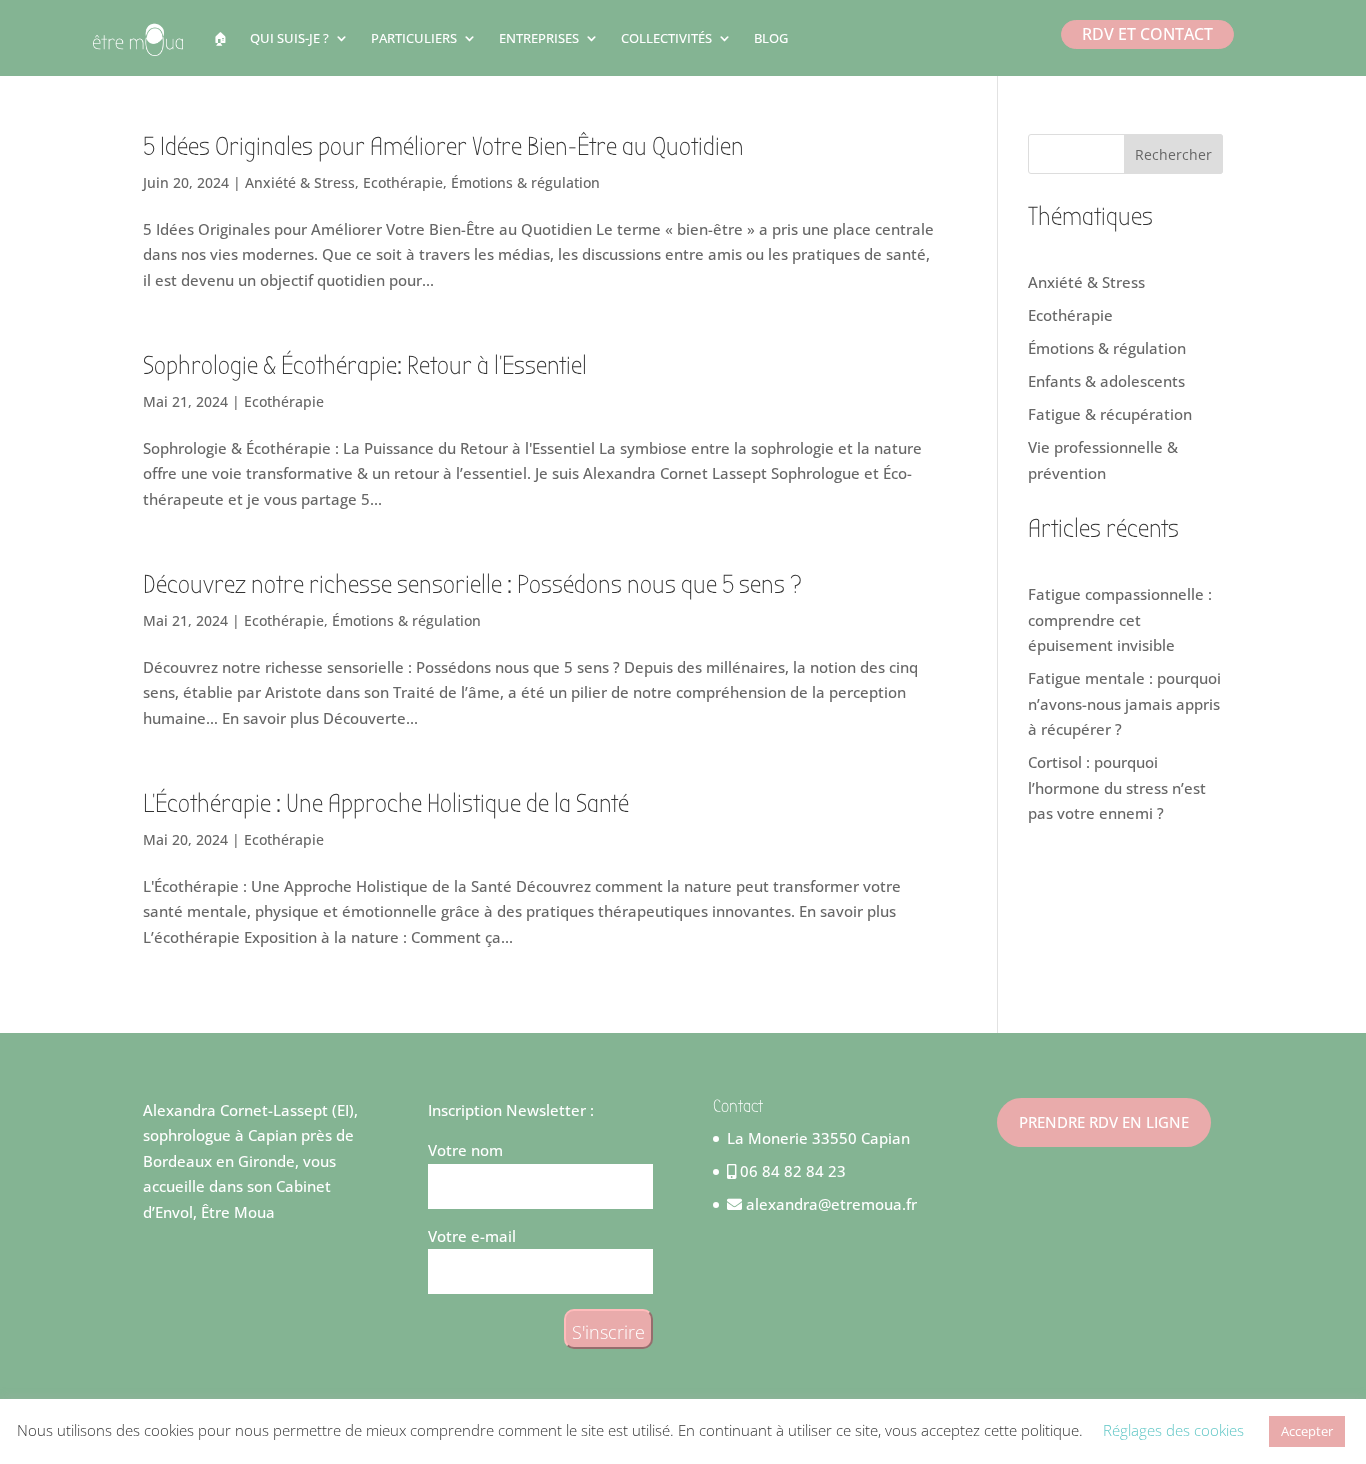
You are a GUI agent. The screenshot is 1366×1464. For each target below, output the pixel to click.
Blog (771, 38)
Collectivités (666, 38)
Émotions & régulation (525, 182)
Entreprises (539, 38)
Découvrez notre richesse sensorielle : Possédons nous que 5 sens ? (472, 585)
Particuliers (414, 38)
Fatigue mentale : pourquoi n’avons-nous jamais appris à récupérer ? (1124, 703)
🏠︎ (220, 38)
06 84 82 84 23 (791, 1171)
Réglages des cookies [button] (1173, 1430)
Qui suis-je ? (289, 38)
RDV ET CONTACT (1147, 34)
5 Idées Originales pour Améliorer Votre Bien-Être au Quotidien (443, 147)
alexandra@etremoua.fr (829, 1204)
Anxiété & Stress (300, 182)
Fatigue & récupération (1110, 414)
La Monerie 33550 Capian (818, 1138)
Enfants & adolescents (1106, 381)
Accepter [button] (1307, 1431)
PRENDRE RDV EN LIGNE (1104, 1122)
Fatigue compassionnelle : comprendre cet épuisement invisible (1120, 619)
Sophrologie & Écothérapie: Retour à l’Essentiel (365, 366)
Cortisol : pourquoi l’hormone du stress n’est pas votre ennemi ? (1117, 787)
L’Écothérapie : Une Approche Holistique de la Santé (386, 804)
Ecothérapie (403, 182)
